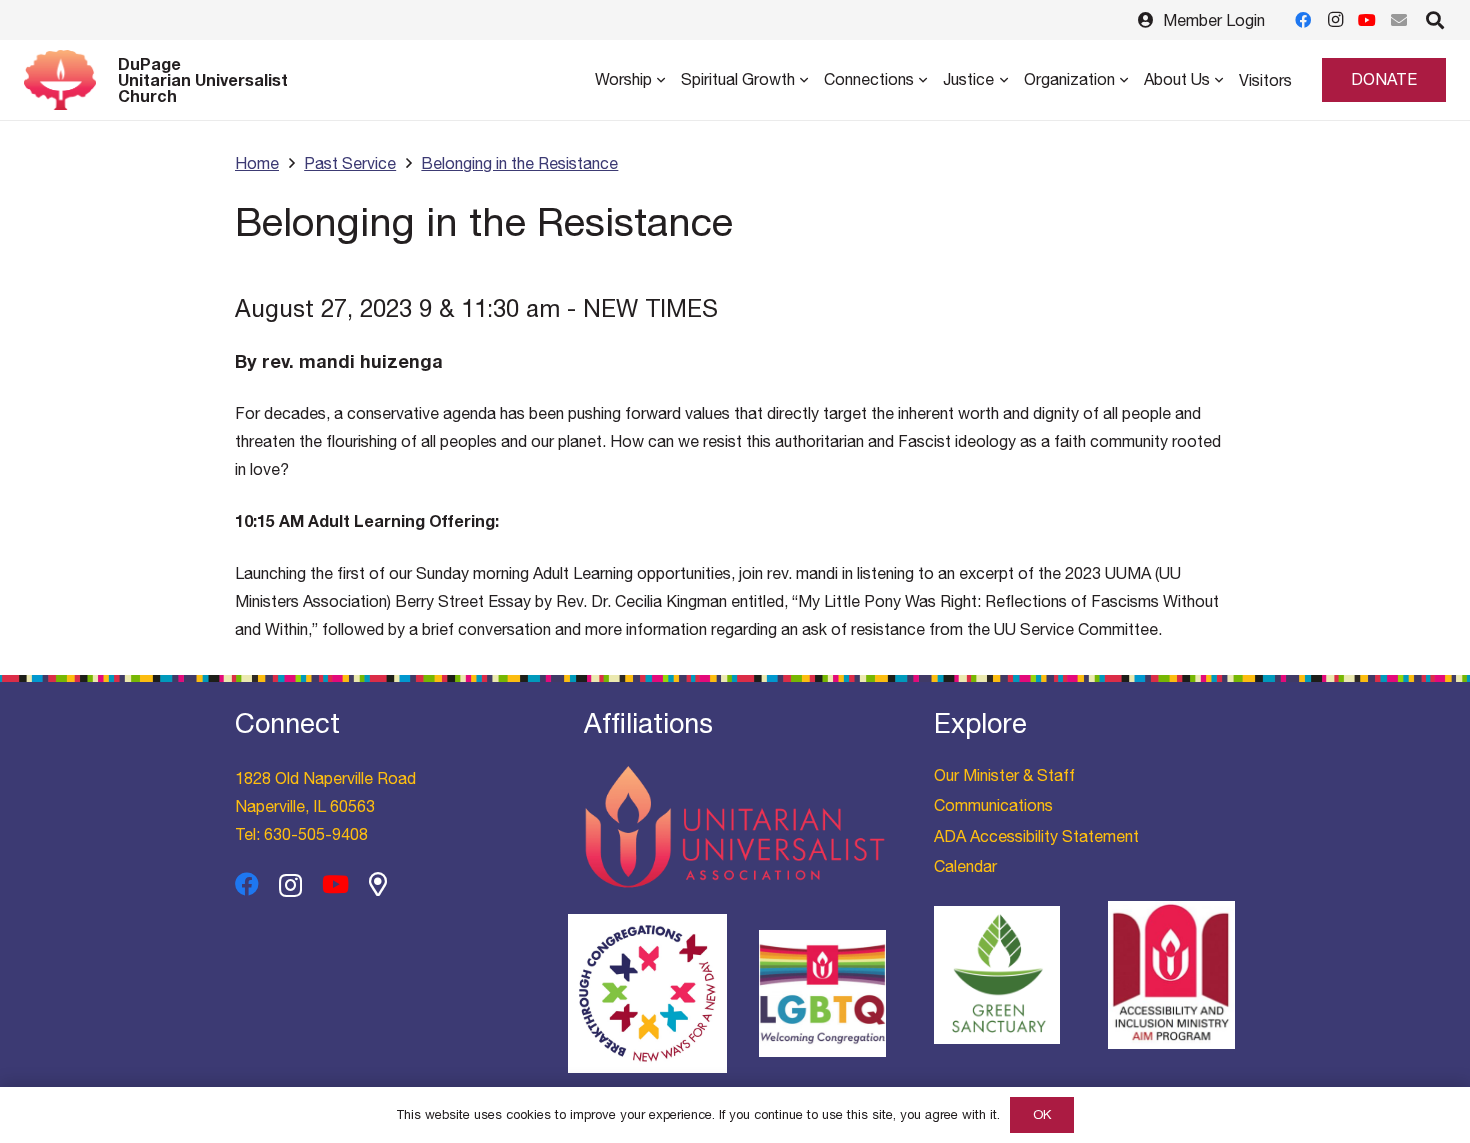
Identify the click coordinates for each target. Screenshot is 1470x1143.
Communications (993, 805)
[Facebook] (1303, 20)
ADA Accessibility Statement (1036, 836)
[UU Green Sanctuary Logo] (997, 975)
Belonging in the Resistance (519, 163)
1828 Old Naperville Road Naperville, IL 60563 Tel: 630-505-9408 (325, 806)
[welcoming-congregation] (822, 993)
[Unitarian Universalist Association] (734, 827)
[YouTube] (1367, 20)
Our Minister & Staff (1004, 775)
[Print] (647, 993)
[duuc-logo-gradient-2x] (60, 80)
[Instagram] (1335, 20)
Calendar (965, 866)
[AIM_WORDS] (1171, 974)
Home (257, 163)
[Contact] (1399, 20)
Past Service (350, 163)
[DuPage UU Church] (378, 884)
